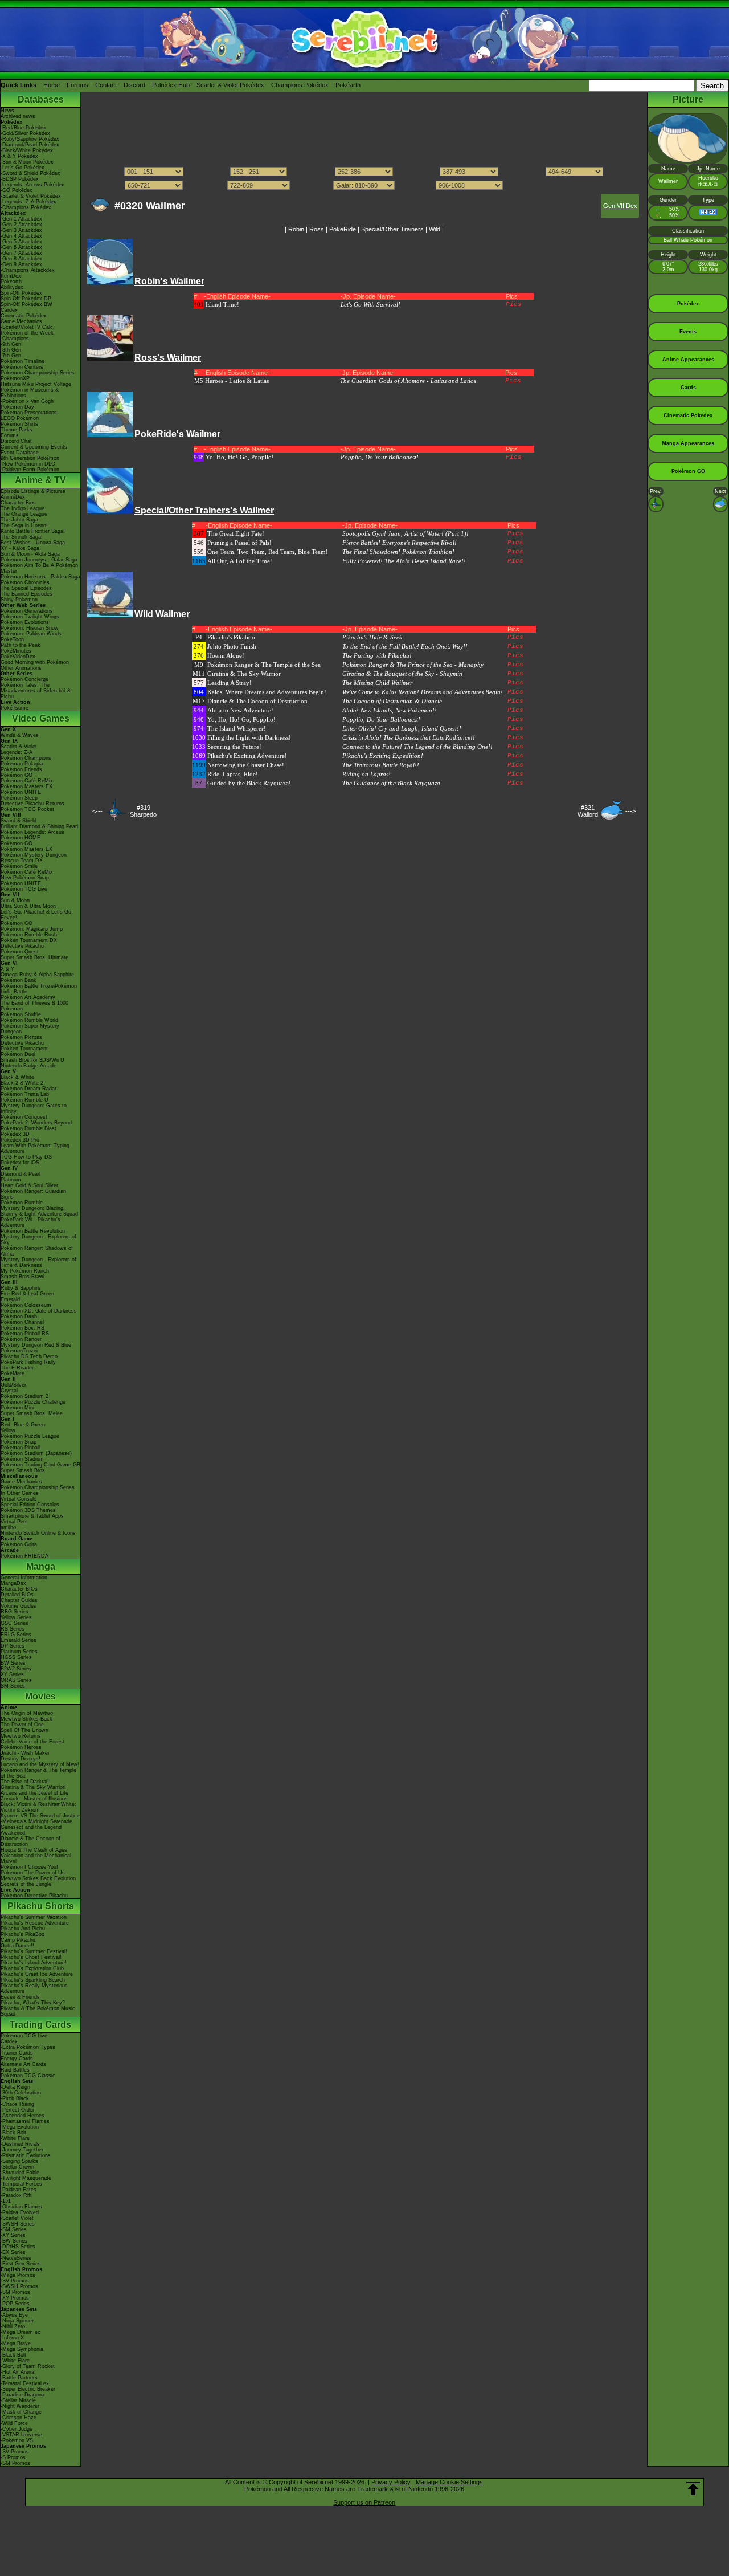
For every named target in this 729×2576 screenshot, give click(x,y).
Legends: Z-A (17, 752)
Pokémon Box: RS (22, 1328)
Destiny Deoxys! (21, 1759)
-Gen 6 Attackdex (21, 247)
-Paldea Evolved (20, 2212)
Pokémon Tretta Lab (25, 1094)
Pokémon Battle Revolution (33, 1231)
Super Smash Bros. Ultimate (34, 957)
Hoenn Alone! (226, 655)
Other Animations (21, 668)
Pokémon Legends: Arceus (32, 832)
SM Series (13, 1686)
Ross (317, 229)
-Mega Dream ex (21, 2332)
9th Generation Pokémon (30, 458)
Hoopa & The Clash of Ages (34, 1850)
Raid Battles (15, 2070)
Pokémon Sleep (19, 798)
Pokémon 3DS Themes (28, 1510)
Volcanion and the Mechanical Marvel (36, 1858)
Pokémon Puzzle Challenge (33, 1402)
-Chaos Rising (17, 2104)
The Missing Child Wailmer (377, 683)
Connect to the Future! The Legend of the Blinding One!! (417, 747)
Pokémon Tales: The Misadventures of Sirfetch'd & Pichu (36, 691)
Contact (106, 85)
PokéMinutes (16, 651)
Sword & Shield (19, 821)
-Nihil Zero (13, 2326)
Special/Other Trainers (392, 229)
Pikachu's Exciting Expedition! (383, 756)
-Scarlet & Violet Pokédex (31, 196)
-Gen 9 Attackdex (21, 264)
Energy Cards (17, 2059)
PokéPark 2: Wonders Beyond (36, 1123)
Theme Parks (17, 430)
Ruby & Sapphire (21, 1288)
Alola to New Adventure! (240, 710)
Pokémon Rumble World (29, 1020)
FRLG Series (16, 1635)
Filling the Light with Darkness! (249, 737)
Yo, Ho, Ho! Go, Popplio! (240, 457)
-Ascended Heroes (22, 2116)
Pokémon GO (17, 775)
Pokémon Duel (18, 1054)
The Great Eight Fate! (236, 533)
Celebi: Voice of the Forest (32, 1742)
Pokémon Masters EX (26, 786)
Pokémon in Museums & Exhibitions (30, 393)
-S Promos (13, 2457)
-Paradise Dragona (22, 2395)
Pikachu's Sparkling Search (33, 1980)
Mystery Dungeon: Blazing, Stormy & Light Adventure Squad (39, 1211)
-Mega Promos (18, 2275)
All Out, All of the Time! (240, 561)
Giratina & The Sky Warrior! (33, 1787)
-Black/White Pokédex (27, 150)
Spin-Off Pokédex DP (26, 299)
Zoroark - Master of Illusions (34, 1799)
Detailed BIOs (17, 1595)
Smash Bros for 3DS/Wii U (32, 1060)
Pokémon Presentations (29, 413)
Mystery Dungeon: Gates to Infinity (34, 1108)
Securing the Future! (234, 747)
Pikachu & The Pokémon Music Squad (38, 2011)
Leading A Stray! (230, 683)
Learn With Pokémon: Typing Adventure (35, 1148)
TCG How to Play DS (26, 1157)
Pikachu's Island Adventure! (34, 1963)
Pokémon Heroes (21, 1747)
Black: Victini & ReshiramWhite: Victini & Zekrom (38, 1807)
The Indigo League (22, 508)
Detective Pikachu (22, 946)
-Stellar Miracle (18, 2400)
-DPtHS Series (18, 2247)
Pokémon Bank (19, 980)
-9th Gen (11, 344)
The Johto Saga (19, 520)
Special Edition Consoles (30, 1505)
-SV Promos (15, 2281)
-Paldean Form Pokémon (30, 470)
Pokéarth (348, 85)
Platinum (11, 1180)
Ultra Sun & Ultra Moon (28, 906)
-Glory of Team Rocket (28, 2366)
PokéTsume (15, 708)
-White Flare (15, 2138)
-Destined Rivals (20, 2144)
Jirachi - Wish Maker (25, 1753)
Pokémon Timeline (22, 361)
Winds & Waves (20, 735)
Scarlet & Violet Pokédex (230, 85)
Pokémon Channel (22, 1322)
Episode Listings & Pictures (33, 491)
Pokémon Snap (19, 1442)
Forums (77, 85)
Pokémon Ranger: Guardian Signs (33, 1194)
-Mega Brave (16, 2343)
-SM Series (14, 2229)
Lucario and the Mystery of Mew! (40, 1764)
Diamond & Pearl (21, 1174)
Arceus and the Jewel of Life (34, 1793)
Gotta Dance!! (17, 1946)
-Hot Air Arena (17, 2372)
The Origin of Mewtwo (27, 1713)
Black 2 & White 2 (22, 1083)
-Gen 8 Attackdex (21, 259)
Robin (296, 229)
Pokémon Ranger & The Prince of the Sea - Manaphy (413, 665)
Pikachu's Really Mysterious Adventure (34, 1988)
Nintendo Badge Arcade (28, 1066)
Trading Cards (40, 2025)
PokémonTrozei (19, 1351)
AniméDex (13, 497)
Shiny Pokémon (19, 600)
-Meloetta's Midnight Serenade (36, 1821)
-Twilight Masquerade (26, 2178)
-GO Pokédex (17, 190)
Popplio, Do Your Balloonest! (380, 457)
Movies (40, 1696)
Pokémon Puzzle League (30, 1436)
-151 (6, 2201)
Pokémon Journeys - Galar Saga (39, 560)
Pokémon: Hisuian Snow (30, 628)
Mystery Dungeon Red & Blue (36, 1345)
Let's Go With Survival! (370, 304)
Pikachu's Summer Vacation (34, 1917)
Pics (514, 304)
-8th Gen (11, 350)
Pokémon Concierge (24, 679)
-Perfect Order (17, 2110)
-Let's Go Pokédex (22, 168)
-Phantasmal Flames (25, 2121)
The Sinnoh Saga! (22, 537)
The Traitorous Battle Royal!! (381, 765)
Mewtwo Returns (21, 1736)
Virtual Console (19, 1499)
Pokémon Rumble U (24, 1100)
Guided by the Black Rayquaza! (249, 783)
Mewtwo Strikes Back (26, 1719)
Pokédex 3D (15, 1134)
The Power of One (22, 1725)
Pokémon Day (17, 407)
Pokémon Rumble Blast (28, 1128)
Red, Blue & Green (23, 1425)
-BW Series (14, 2241)
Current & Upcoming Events (34, 447)
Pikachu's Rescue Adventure (35, 1923)
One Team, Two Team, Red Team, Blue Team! (268, 552)
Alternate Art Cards (23, 2064)
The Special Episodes (26, 588)
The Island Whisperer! (237, 728)
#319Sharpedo (143, 811)
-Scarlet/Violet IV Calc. (28, 327)
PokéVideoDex (18, 657)
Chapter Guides (19, 1600)
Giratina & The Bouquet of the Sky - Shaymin (402, 674)
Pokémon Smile (19, 866)
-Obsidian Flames (21, 2207)
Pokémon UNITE (21, 792)
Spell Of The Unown (24, 1730)
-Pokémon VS (17, 2440)
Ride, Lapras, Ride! (233, 774)
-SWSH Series (18, 2224)
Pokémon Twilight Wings (30, 617)
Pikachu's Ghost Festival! (31, 1957)
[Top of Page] (693, 2489)
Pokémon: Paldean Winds (31, 634)
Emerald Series (19, 1640)
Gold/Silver (13, 1385)
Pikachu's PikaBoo (22, 1934)
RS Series (13, 1629)
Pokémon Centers (22, 367)
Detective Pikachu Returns (32, 804)
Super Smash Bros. (24, 1470)
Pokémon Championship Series (38, 373)
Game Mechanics (21, 321)
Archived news (18, 116)
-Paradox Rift (16, 2195)
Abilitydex (12, 287)
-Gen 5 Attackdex (21, 242)
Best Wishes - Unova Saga (33, 543)
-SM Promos (15, 2292)
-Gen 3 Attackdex (21, 230)
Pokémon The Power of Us (33, 1873)
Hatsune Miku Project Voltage (36, 384)
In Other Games (20, 1493)
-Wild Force (14, 2423)
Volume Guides (19, 1606)
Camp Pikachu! (19, 1940)
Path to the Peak (21, 645)
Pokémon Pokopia (22, 764)
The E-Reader (17, 1368)
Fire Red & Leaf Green (27, 1294)
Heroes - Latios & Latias (237, 381)
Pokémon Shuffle (21, 1014)
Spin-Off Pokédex (21, 293)
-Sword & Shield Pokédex (30, 173)
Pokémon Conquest (24, 1117)
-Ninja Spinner (17, 2321)
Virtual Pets (14, 1522)
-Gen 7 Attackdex (21, 253)
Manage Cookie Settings (449, 2482)
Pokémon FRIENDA (24, 1556)
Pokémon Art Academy (28, 997)
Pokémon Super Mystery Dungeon (30, 1029)
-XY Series (13, 2235)
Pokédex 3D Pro (20, 1140)
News (7, 111)
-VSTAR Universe (21, 2435)
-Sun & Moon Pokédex (27, 162)
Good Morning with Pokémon (35, 662)
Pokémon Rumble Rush (29, 935)
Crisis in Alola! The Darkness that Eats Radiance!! (409, 737)
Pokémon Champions (26, 758)
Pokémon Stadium (22, 1459)
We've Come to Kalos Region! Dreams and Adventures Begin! (423, 692)
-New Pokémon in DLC (28, 464)
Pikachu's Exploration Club (32, 1968)
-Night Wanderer (20, 2406)
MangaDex (13, 1583)
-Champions (15, 339)
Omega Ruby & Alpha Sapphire (37, 975)
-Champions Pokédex (26, 207)
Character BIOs (19, 1589)
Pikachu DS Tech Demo (29, 1356)
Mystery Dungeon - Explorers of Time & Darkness (38, 1262)
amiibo (8, 1527)
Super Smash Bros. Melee (32, 1413)
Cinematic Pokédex (24, 316)
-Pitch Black (15, 2098)
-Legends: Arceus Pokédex (32, 185)
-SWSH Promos (19, 2286)
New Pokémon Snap (25, 878)
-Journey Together (22, 2150)
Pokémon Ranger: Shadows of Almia (37, 1251)
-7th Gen (11, 356)
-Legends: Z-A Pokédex (28, 202)
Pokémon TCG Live (24, 889)
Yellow (8, 1430)
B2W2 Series (16, 1669)
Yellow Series (16, 1617)
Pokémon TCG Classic (28, 2076)
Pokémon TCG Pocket (27, 809)
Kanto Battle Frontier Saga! (33, 531)
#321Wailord (588, 811)
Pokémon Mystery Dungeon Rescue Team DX (34, 858)
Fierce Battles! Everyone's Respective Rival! (400, 543)
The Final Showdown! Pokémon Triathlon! (398, 552)
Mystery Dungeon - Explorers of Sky (38, 1240)
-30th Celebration (21, 2093)
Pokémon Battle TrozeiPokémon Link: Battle (39, 989)
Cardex (9, 310)
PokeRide (343, 229)
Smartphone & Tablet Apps (32, 1516)
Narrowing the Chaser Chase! (246, 765)
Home (52, 85)
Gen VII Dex (620, 206)
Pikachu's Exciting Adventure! (247, 756)
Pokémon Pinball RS (25, 1334)
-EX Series (13, 2252)
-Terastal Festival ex (25, 2383)
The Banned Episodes (26, 594)
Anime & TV (40, 480)
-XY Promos (15, 2298)
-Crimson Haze (19, 2418)
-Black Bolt (13, 2133)
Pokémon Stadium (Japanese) (36, 1453)
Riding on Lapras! (366, 774)
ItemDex (11, 276)
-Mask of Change (21, 2412)
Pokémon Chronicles (25, 582)
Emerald (10, 1299)
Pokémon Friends (21, 769)
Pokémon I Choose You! (29, 1867)
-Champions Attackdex (28, 270)
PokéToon (12, 639)
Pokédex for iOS (20, 1163)
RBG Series (15, 1612)
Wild (435, 229)
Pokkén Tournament (24, 1049)
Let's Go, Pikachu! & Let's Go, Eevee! (37, 915)
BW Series (13, 1663)
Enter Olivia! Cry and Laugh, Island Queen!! (402, 728)
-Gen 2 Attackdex (21, 225)
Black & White (17, 1077)
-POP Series (15, 2304)
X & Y (7, 969)
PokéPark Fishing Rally (28, 1362)
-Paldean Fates (19, 2190)
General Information (24, 1578)
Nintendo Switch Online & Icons (38, 1533)
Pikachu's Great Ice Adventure (37, 1974)
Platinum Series (19, 1652)
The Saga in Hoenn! (24, 525)
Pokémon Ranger (21, 1339)
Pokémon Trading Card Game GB (40, 1465)
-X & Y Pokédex (19, 156)
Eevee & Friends (20, 1997)
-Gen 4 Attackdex (21, 236)
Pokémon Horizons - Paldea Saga (40, 577)
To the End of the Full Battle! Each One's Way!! (405, 646)
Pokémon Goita (19, 1544)
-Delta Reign (15, 2087)
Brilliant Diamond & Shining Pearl (39, 826)
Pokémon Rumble (22, 1203)
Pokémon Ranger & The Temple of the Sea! (38, 1773)
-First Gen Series (21, 2264)
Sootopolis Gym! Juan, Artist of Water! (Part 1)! (406, 533)
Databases (41, 99)
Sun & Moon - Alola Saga (30, 554)
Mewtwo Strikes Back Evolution (38, 1878)
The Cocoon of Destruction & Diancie (392, 701)
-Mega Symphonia (22, 2349)
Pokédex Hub (171, 85)
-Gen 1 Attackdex (21, 219)
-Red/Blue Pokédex (23, 128)
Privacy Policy (391, 2482)
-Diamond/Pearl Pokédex (30, 145)
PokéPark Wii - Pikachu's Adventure (30, 1222)
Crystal (9, 1391)
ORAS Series (16, 1680)
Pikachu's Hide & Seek (372, 637)
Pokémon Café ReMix (27, 781)
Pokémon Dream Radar (28, 1089)
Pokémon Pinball (20, 1448)
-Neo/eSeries (16, 2258)
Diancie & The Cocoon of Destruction (30, 1841)
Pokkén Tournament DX (29, 940)
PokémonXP (15, 378)
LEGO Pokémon (20, 418)
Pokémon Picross (21, 1037)
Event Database (20, 453)
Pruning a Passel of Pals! (239, 543)
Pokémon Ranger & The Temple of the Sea (264, 665)
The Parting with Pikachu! (377, 655)
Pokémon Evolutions (25, 622)
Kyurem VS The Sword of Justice (40, 1816)
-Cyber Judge (17, 2429)
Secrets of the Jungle (26, 1884)
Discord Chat (16, 441)
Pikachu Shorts (41, 1906)
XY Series (12, 1674)
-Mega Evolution (20, 2127)
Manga (41, 1566)
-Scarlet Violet (17, 2218)
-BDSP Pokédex (20, 179)
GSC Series (15, 1623)
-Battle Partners (19, 2378)
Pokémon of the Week (27, 333)
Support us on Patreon (364, 2502)
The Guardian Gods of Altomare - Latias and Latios (408, 381)
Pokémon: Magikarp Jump (32, 929)
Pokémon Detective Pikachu (34, 1896)
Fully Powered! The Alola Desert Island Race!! (404, 561)
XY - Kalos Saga (20, 548)
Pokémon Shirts (19, 424)
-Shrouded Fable (20, 2173)
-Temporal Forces (21, 2184)
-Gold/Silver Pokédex (25, 133)
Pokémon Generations (27, 611)
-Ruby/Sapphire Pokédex (30, 139)
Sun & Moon (15, 900)
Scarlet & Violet (19, 747)
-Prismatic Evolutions (26, 2155)
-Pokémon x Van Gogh (27, 401)
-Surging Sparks (19, 2161)
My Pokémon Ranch (25, 1271)
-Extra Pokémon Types (28, 2047)
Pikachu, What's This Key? (33, 2003)
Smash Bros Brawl (22, 1277)
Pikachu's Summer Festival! (34, 1951)
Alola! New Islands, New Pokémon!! (390, 710)
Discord (134, 85)
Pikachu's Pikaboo (231, 637)
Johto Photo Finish (232, 646)
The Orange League (24, 514)
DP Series (13, 1646)
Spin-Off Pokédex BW (26, 304)
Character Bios (18, 503)
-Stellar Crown (17, 2167)
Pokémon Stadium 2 (24, 1396)
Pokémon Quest (20, 952)
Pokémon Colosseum (26, 1305)
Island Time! (222, 304)
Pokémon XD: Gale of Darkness (39, 1311)
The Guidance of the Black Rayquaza (391, 783)
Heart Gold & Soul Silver (29, 1185)
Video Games (41, 718)
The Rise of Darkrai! (25, 1782)
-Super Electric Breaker (28, 2389)
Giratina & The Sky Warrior (244, 674)
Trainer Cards (17, 2053)
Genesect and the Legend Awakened (31, 1830)
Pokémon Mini (17, 1408)
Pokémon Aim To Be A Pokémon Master (39, 568)
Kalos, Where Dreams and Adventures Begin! (267, 692)
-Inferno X (12, 2338)
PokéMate (13, 1373)
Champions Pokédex (300, 85)
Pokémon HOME (21, 838)
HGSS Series (16, 1657)
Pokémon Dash (19, 1316)
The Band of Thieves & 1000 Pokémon (34, 1006)
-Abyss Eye (14, 2315)
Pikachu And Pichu (23, 1929)
